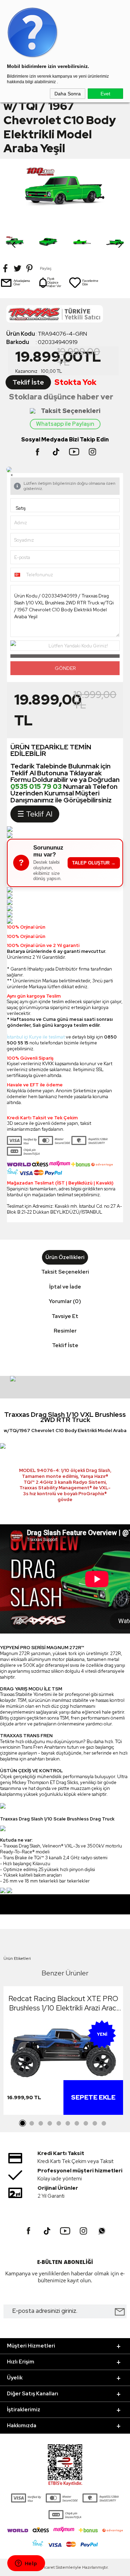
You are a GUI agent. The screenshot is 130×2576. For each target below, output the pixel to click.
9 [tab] (95, 2123)
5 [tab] (59, 2123)
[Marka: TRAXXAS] (65, 316)
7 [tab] (77, 2123)
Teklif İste (28, 382)
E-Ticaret (46, 2567)
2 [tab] (32, 2123)
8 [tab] (86, 2123)
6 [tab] (68, 2123)
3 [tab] (41, 2123)
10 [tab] (104, 2123)
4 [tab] (50, 2123)
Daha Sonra (68, 94)
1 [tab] (23, 2123)
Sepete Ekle (93, 2097)
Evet (105, 94)
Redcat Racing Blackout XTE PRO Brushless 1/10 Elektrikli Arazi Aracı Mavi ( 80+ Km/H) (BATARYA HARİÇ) (63, 2003)
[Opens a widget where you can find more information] (26, 2564)
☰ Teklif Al (35, 814)
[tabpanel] (63, 2052)
